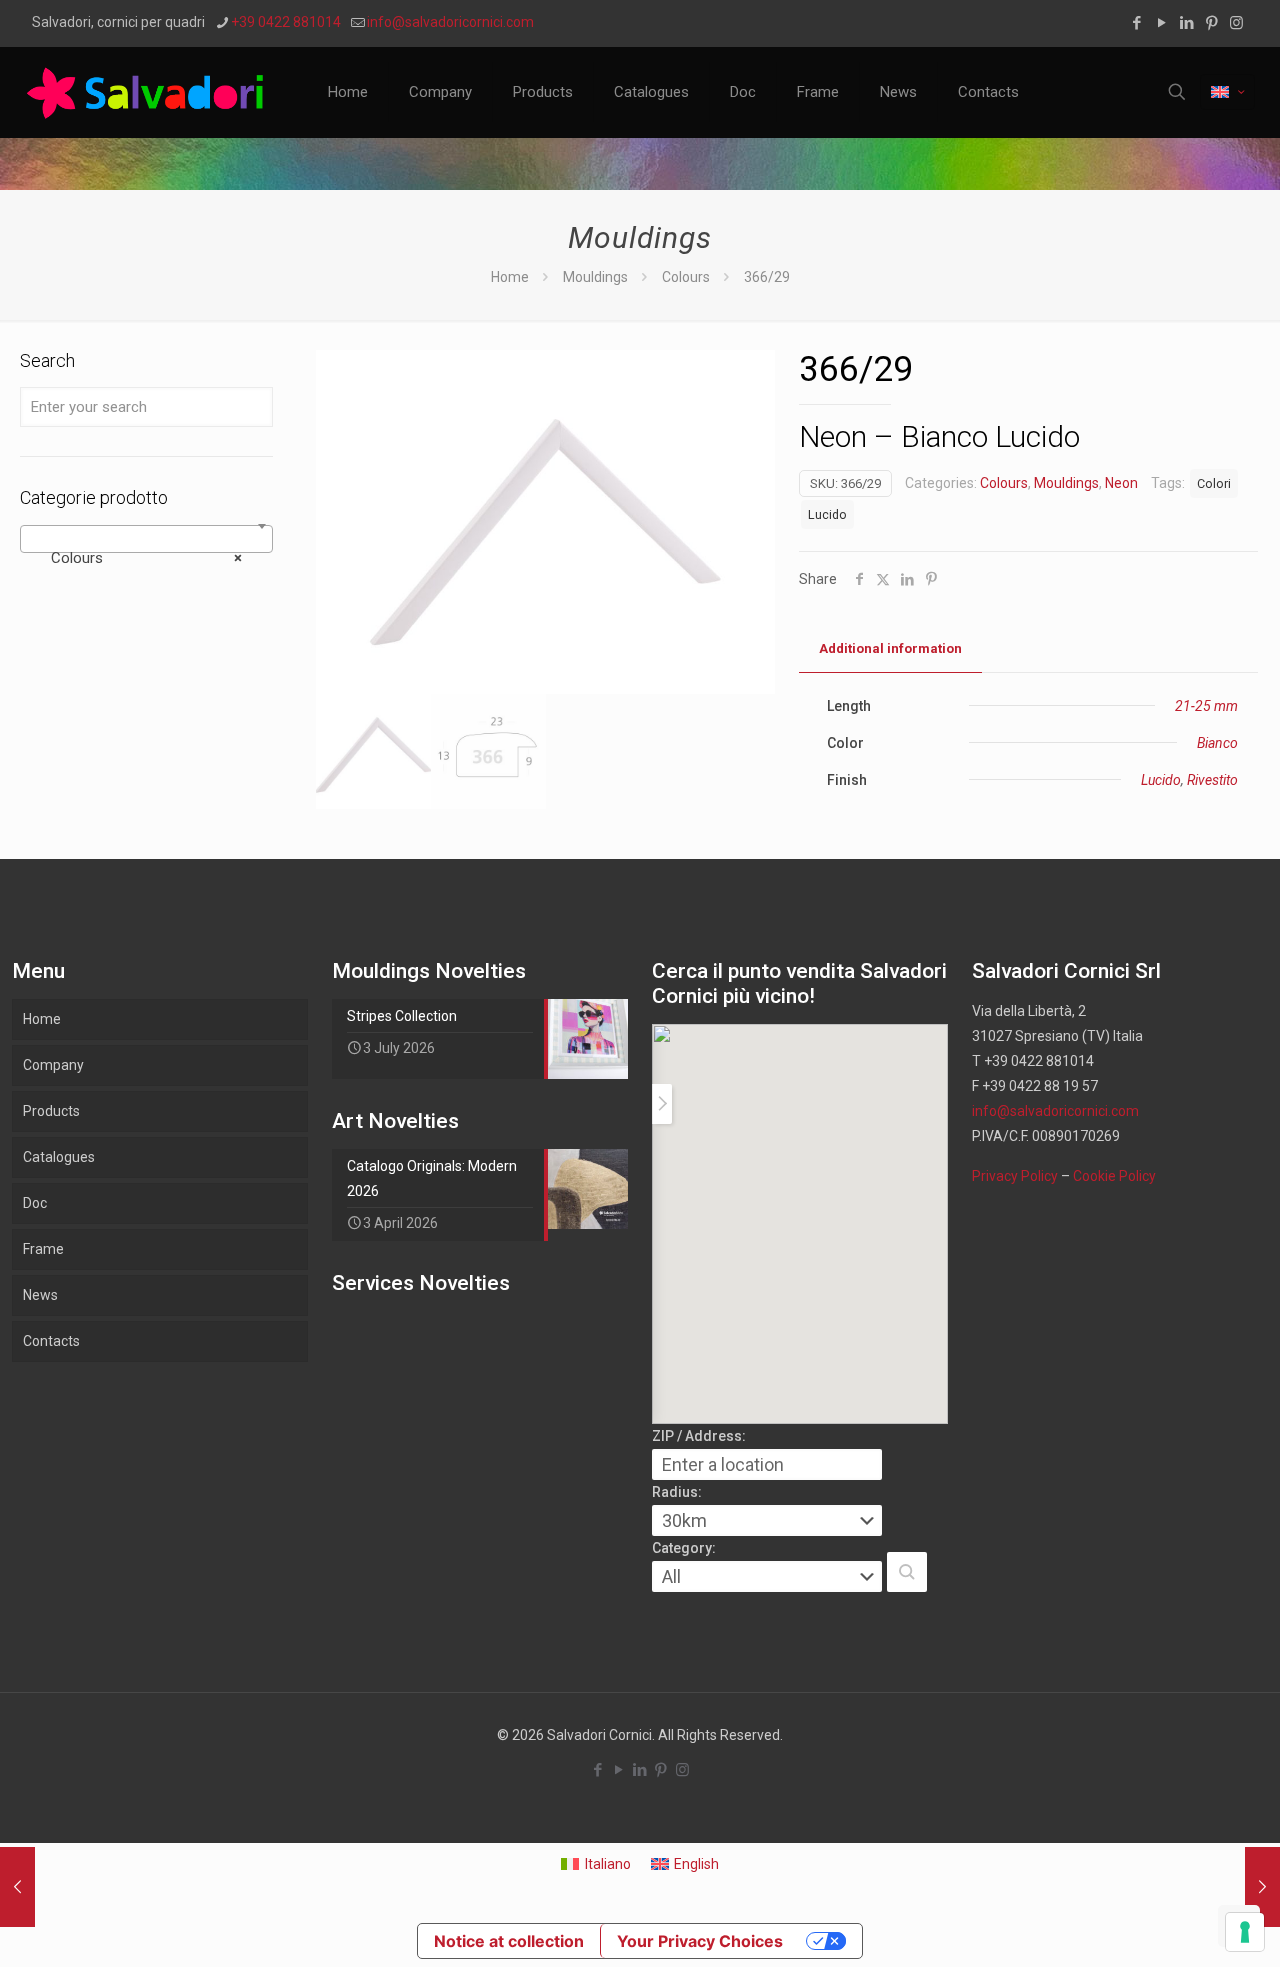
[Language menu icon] (1227, 92)
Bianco (1217, 743)
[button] (907, 1572)
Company (53, 1065)
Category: (684, 1548)
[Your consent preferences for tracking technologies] (1245, 1932)
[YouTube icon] (1161, 23)
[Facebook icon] (1136, 23)
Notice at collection (509, 1941)
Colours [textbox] (140, 558)
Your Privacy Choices (700, 1941)
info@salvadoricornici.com (450, 22)
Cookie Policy (1114, 1176)
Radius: (677, 1492)
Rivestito (1212, 780)
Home (510, 277)
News (40, 1295)
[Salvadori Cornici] (149, 92)
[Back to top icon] (1184, 1926)
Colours (686, 277)
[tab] (890, 649)
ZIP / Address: (699, 1436)
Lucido (827, 514)
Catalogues (59, 1157)
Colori (1214, 483)
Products (51, 1111)
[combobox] (146, 539)
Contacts (51, 1341)
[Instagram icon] (1236, 23)
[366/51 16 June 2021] (1262, 1887)
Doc (35, 1203)
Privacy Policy (1015, 1176)
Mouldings (595, 277)
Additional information (890, 648)
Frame (43, 1249)
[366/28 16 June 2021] (17, 1887)
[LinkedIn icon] (1186, 23)
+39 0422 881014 (286, 22)
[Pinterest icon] (1211, 23)
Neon (1121, 483)
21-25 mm (1206, 706)
